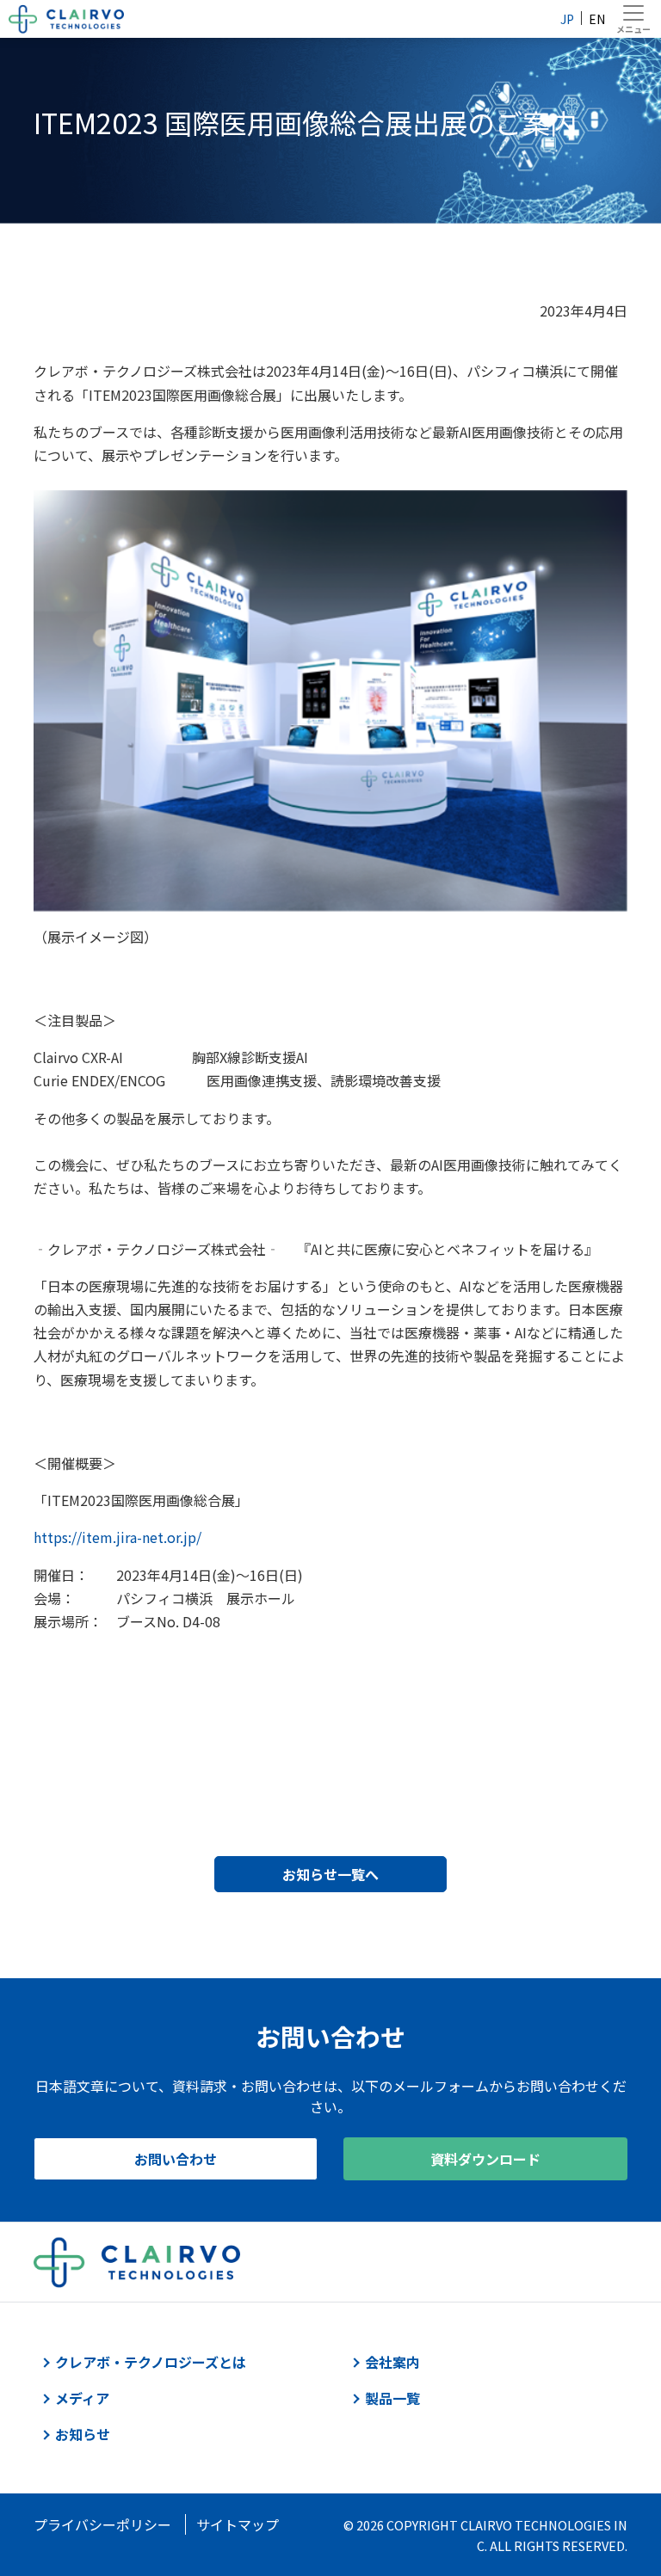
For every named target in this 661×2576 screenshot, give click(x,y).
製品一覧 (392, 2398)
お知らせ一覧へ (330, 1874)
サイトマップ (238, 2524)
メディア (82, 2398)
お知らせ (83, 2434)
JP (567, 19)
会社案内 (392, 2362)
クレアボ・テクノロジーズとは (151, 2362)
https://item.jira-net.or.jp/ (117, 1537)
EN (597, 19)
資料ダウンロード (485, 2159)
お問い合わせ (176, 2159)
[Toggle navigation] (633, 19)
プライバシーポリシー (102, 2524)
